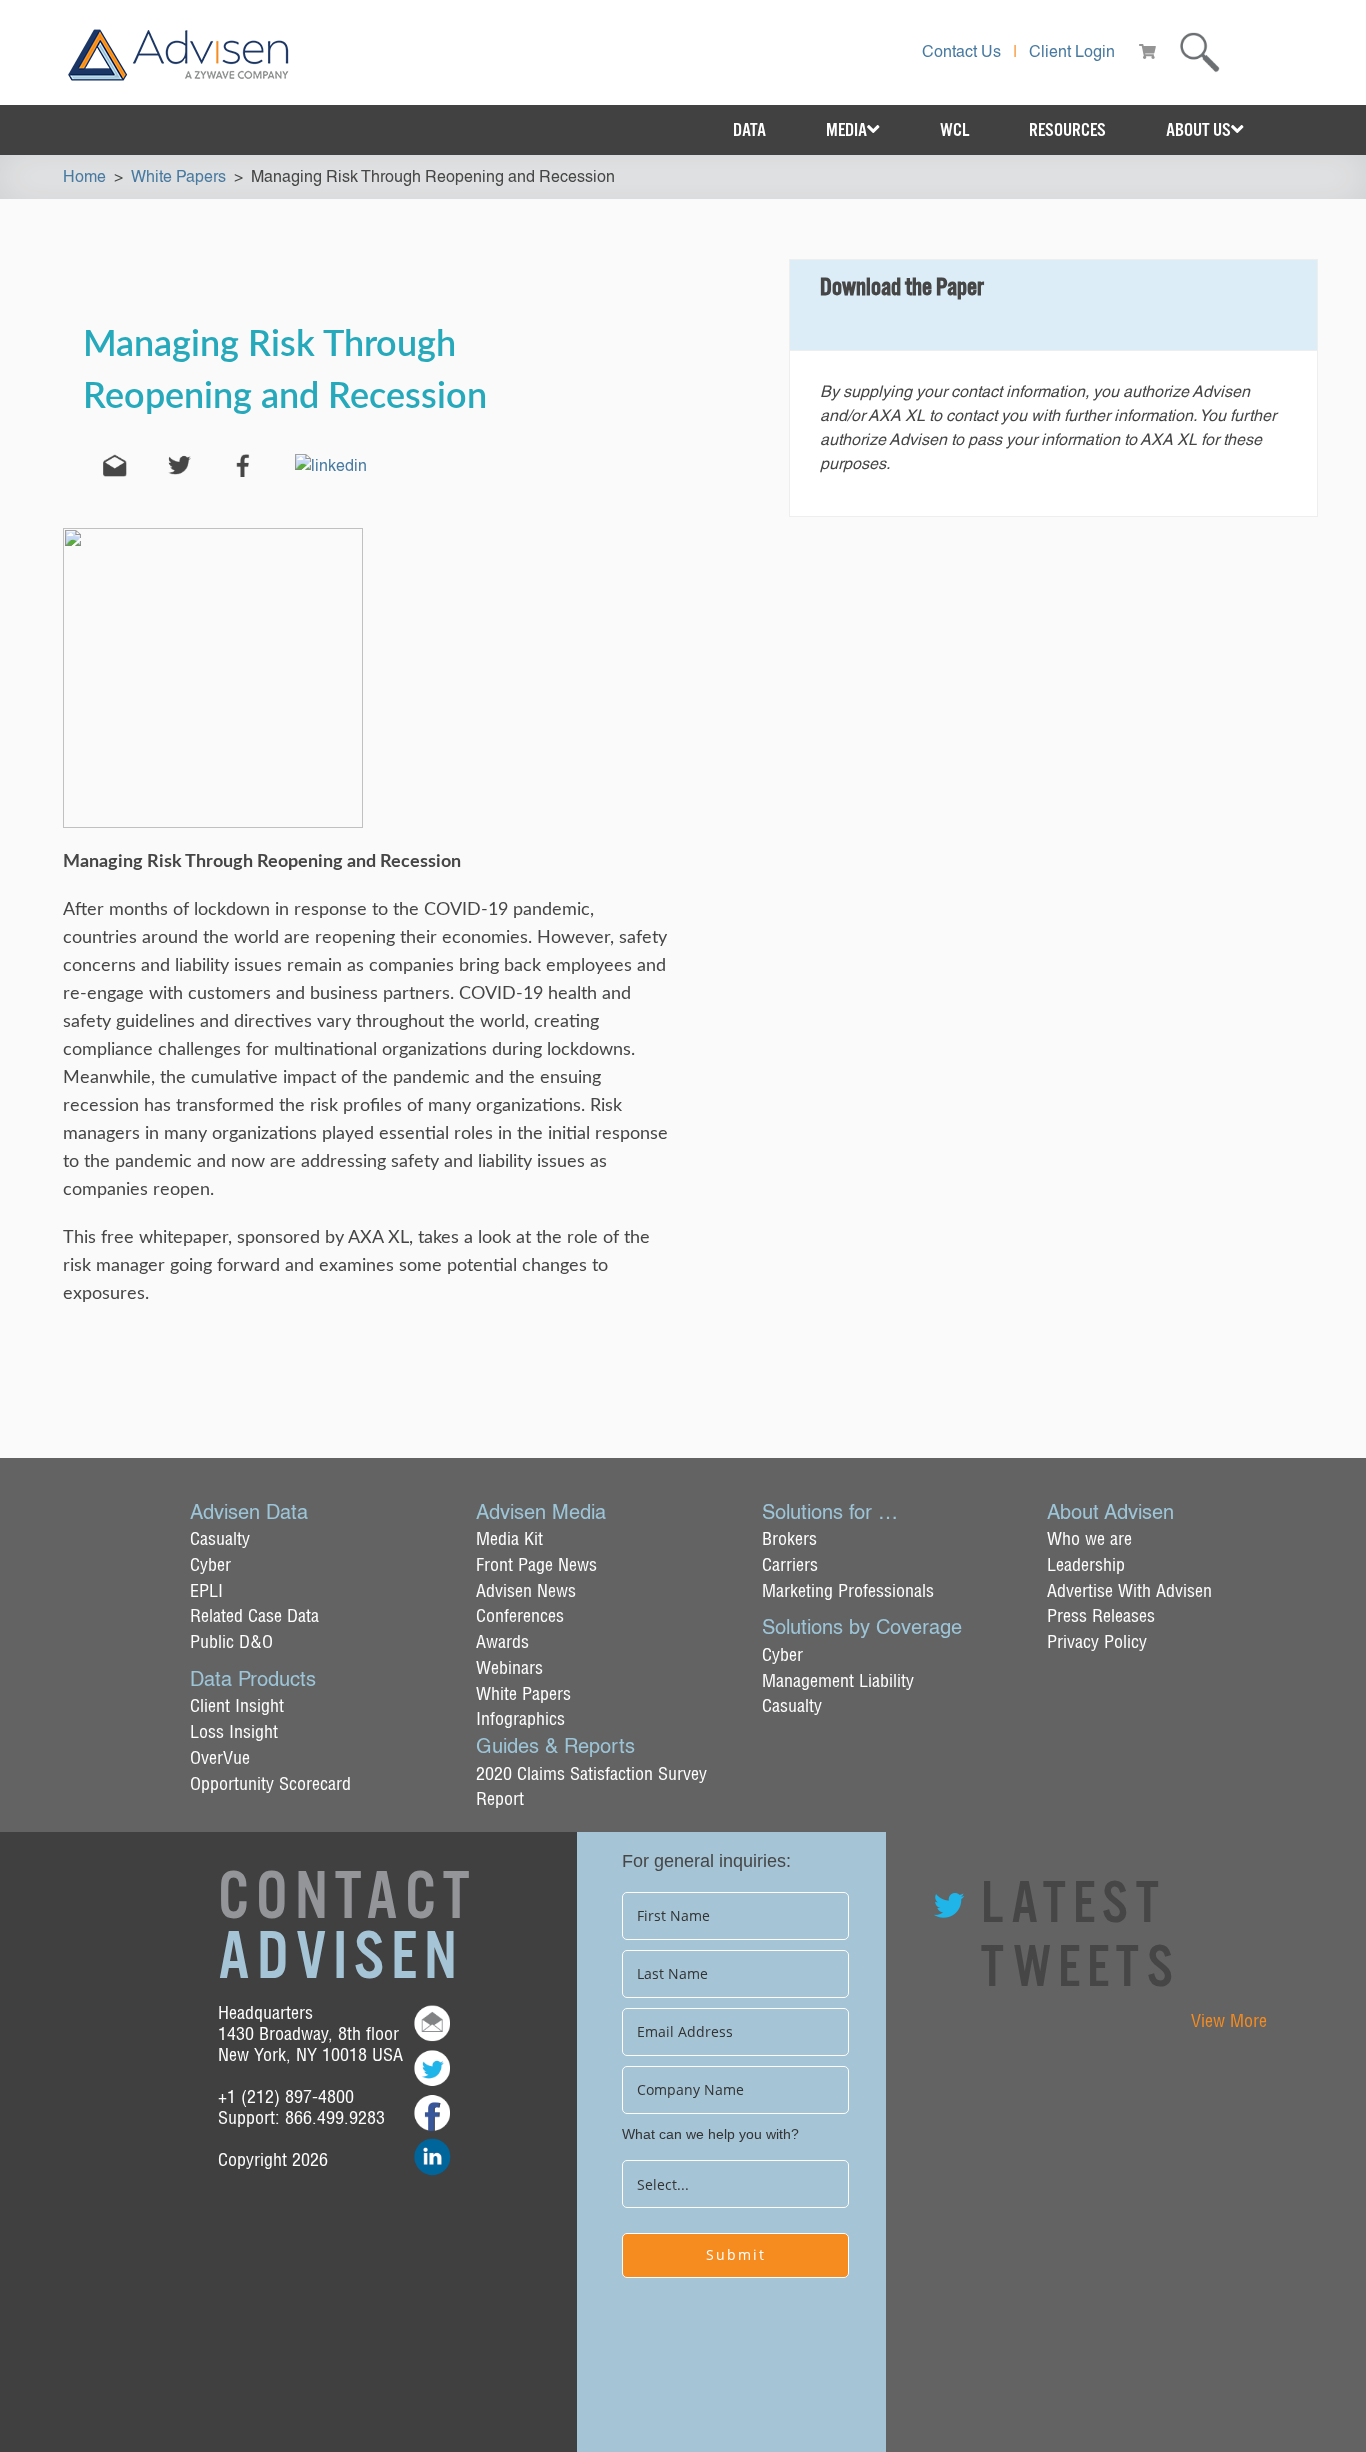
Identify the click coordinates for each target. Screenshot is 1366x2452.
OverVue (220, 1757)
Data (749, 130)
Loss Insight (234, 1731)
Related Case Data (254, 1615)
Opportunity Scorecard (270, 1783)
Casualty (220, 1538)
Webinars (509, 1667)
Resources (1067, 130)
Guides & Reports (555, 1746)
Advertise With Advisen (1129, 1590)
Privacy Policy (1097, 1641)
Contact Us (961, 51)
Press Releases (1101, 1615)
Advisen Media (541, 1512)
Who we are (1089, 1538)
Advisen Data (249, 1512)
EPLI (206, 1590)
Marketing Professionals (848, 1590)
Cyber (210, 1564)
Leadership (1086, 1564)
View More (1229, 2020)
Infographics (520, 1718)
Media (846, 130)
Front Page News (536, 1564)
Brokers (789, 1538)
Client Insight (237, 1705)
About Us (1198, 130)
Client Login (1072, 51)
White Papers (523, 1693)
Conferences (520, 1615)
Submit (736, 2254)
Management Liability (838, 1680)
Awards (502, 1641)
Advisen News (526, 1590)
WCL (954, 130)
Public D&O (231, 1641)
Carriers (790, 1564)
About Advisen (1110, 1512)
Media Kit (509, 1538)
